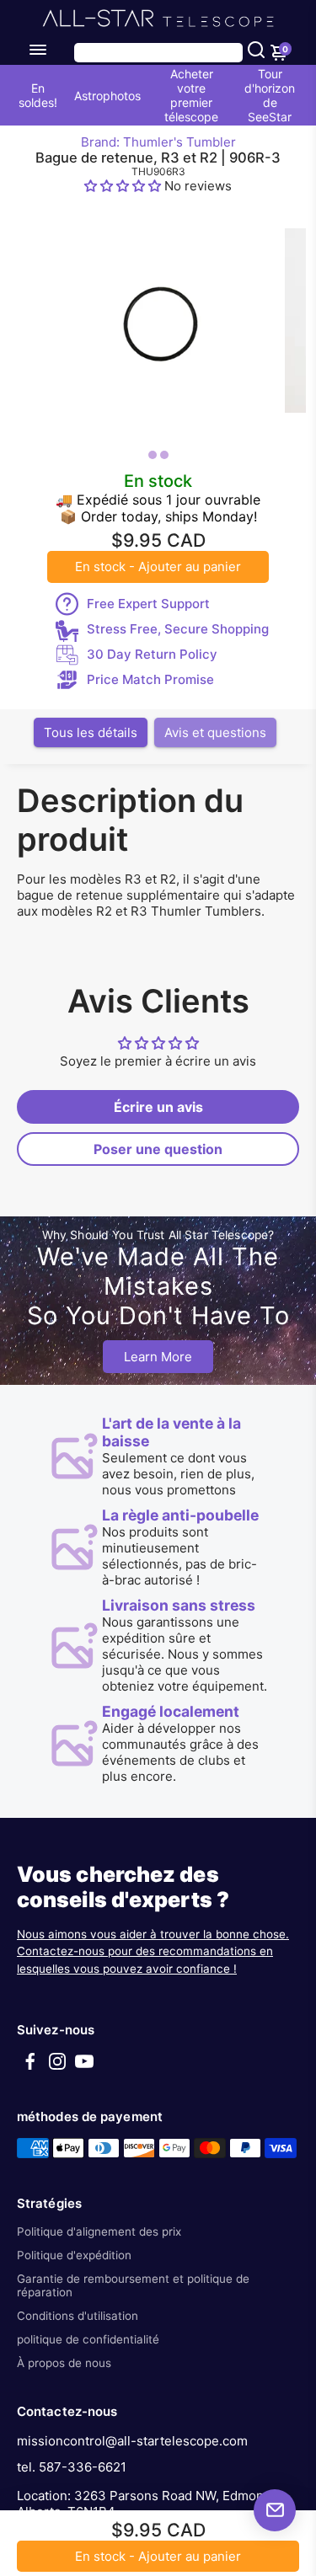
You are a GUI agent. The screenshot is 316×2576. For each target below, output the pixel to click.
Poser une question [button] (158, 1149)
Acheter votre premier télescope (191, 95)
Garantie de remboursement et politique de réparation (133, 2285)
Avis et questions (215, 732)
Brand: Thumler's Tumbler (158, 142)
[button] (124, 186)
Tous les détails (91, 732)
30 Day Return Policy (152, 654)
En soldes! (38, 95)
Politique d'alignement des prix (99, 2231)
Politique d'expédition (74, 2255)
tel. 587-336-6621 (72, 2467)
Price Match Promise (150, 679)
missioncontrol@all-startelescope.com (132, 2441)
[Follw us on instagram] (57, 2067)
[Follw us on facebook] (30, 2067)
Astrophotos (107, 96)
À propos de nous (64, 2363)
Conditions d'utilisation (78, 2316)
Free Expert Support (148, 604)
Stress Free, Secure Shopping (178, 629)
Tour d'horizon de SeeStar (270, 95)
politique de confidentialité (88, 2339)
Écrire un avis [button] (158, 1107)
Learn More (158, 1357)
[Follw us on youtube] (84, 2067)
